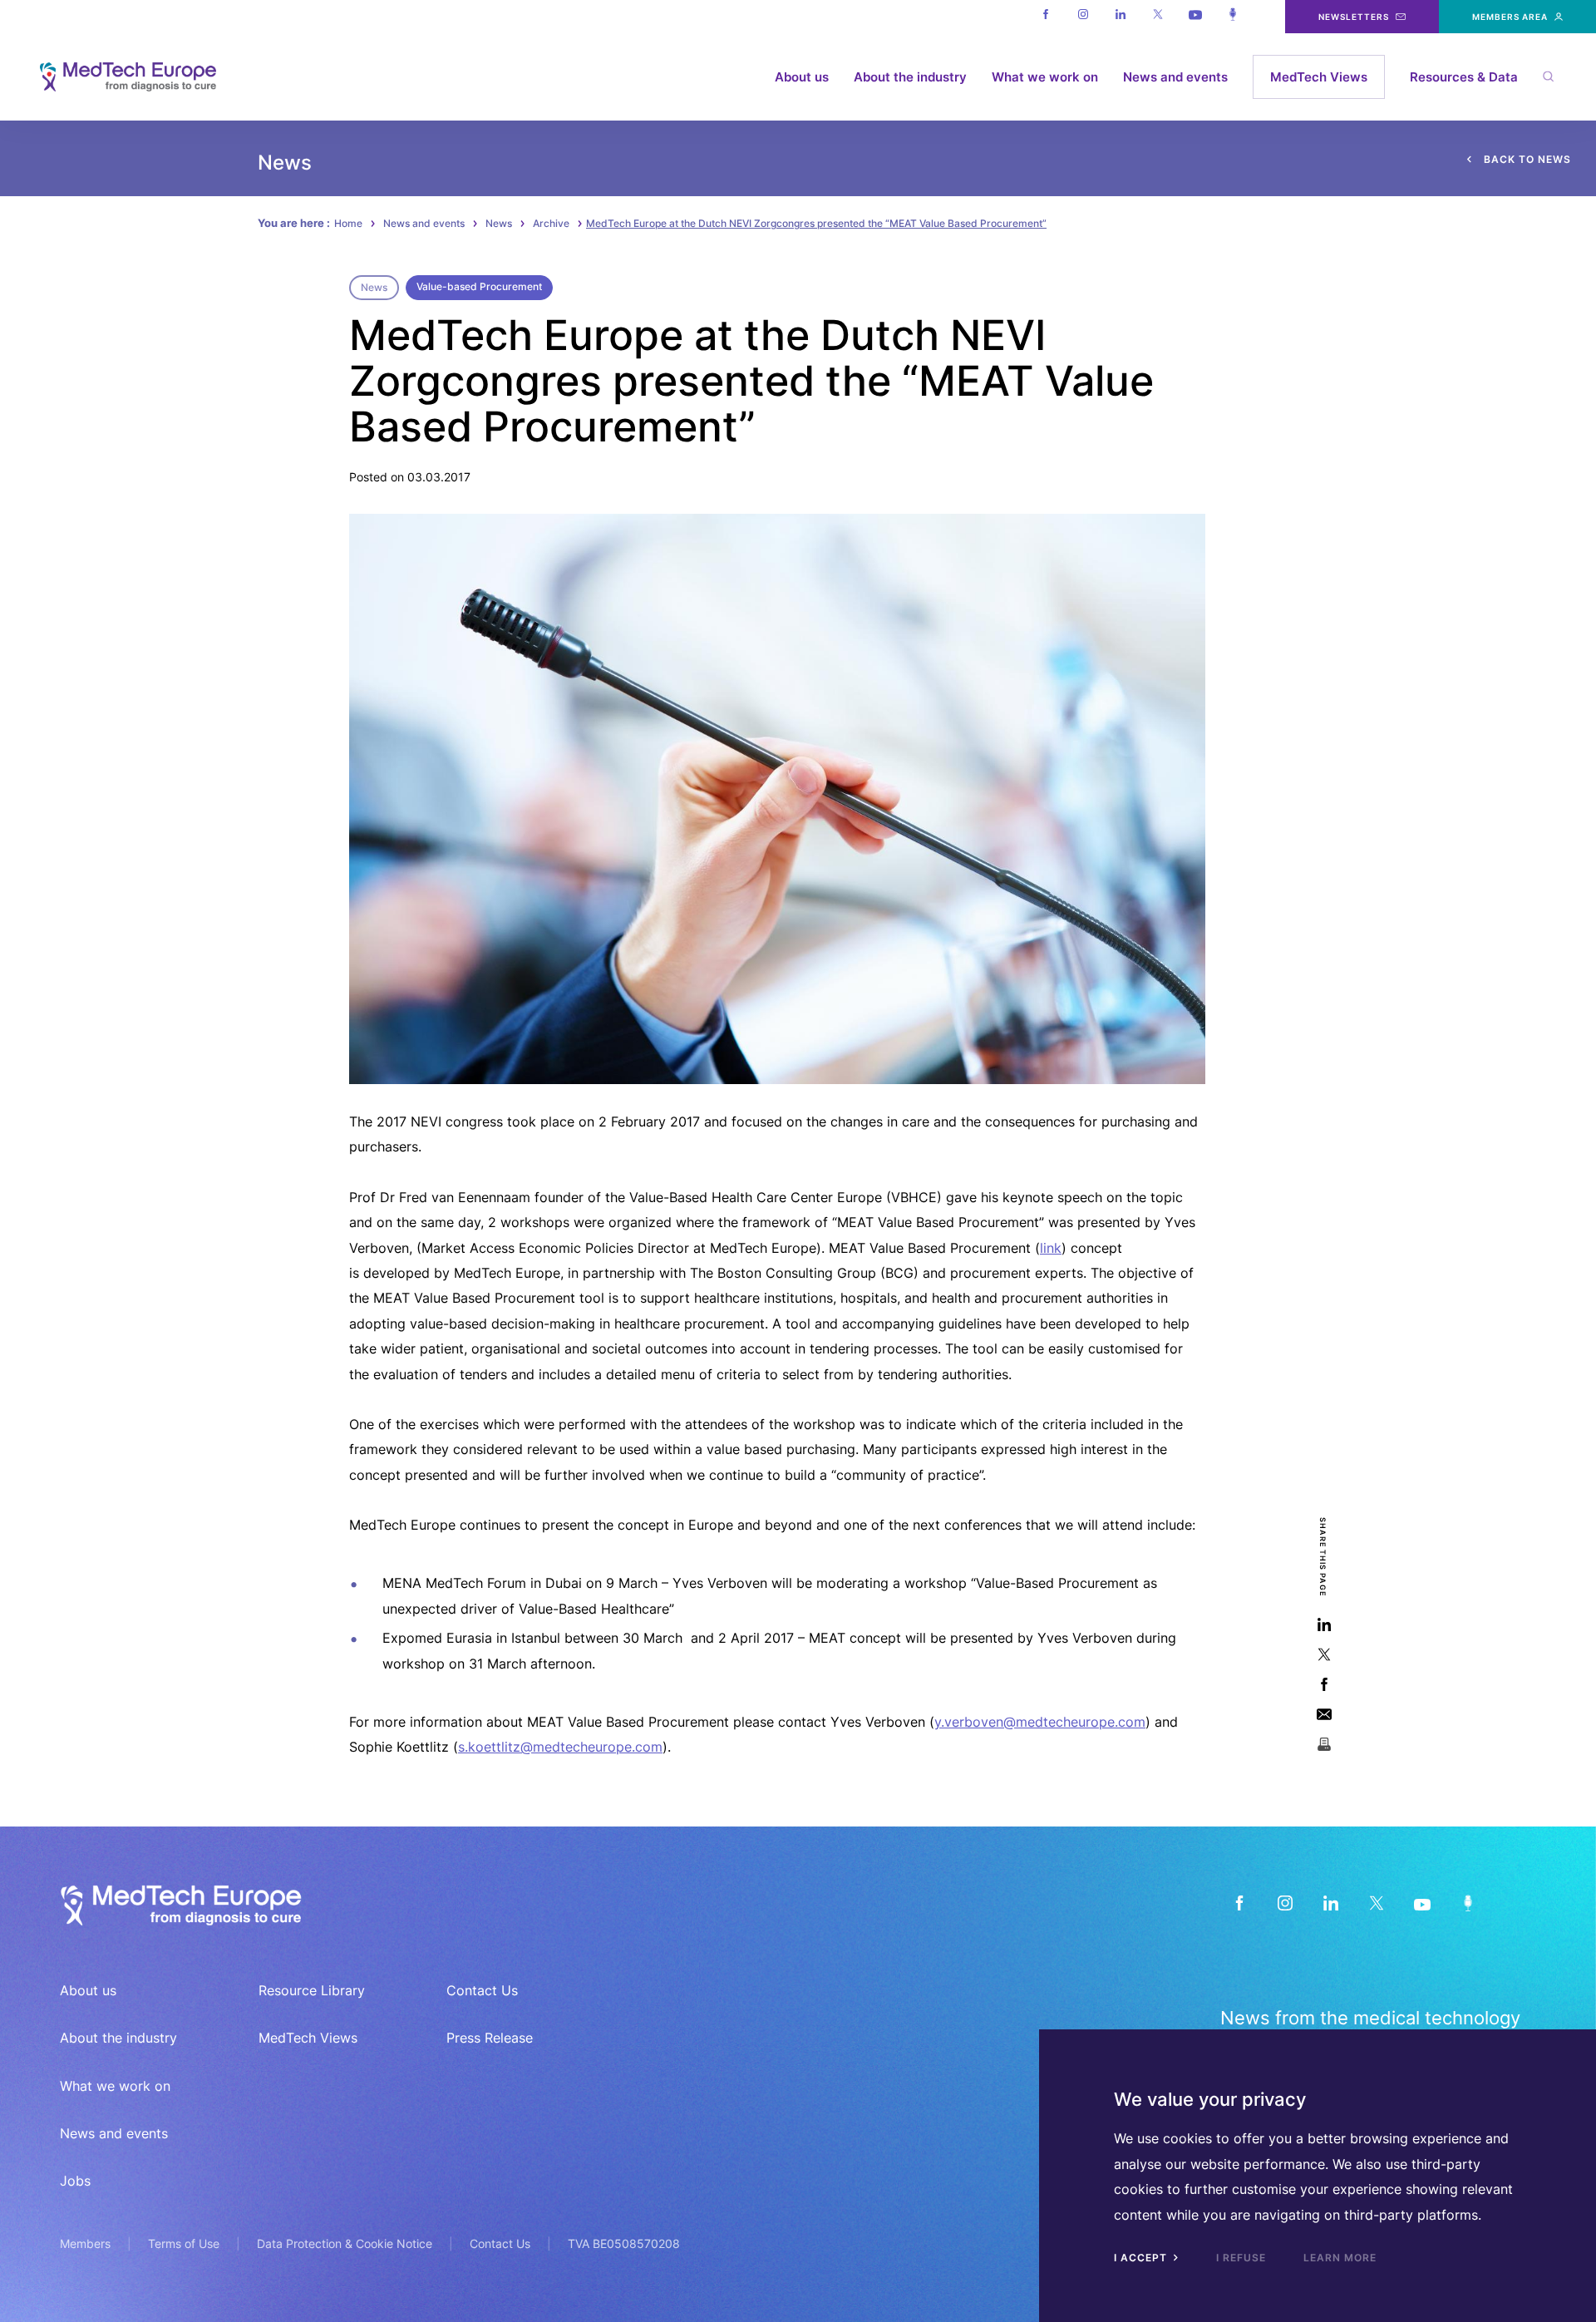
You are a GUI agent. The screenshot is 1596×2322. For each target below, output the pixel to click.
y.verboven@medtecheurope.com (1040, 1722)
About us (802, 77)
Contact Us (482, 1990)
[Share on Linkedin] (1324, 1625)
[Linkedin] (1120, 17)
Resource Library (312, 1990)
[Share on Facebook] (1324, 1685)
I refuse (1241, 2258)
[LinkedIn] (1330, 1903)
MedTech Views (1319, 77)
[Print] (1324, 1745)
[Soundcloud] (1232, 17)
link (1051, 1248)
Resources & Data (1464, 77)
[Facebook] (1045, 17)
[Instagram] (1083, 17)
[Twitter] (1158, 17)
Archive (551, 223)
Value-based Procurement (479, 286)
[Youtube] (1195, 17)
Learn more (1340, 2258)
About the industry (910, 77)
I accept (1142, 2258)
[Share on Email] (1324, 1715)
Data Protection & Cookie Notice (345, 2243)
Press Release (490, 2038)
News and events (1175, 77)
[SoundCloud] (1468, 1903)
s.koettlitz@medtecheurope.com (560, 1747)
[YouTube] (1422, 1903)
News (499, 223)
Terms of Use (184, 2243)
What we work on (1045, 77)
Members (85, 2243)
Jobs (75, 2181)
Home (348, 223)
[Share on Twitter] (1324, 1655)
